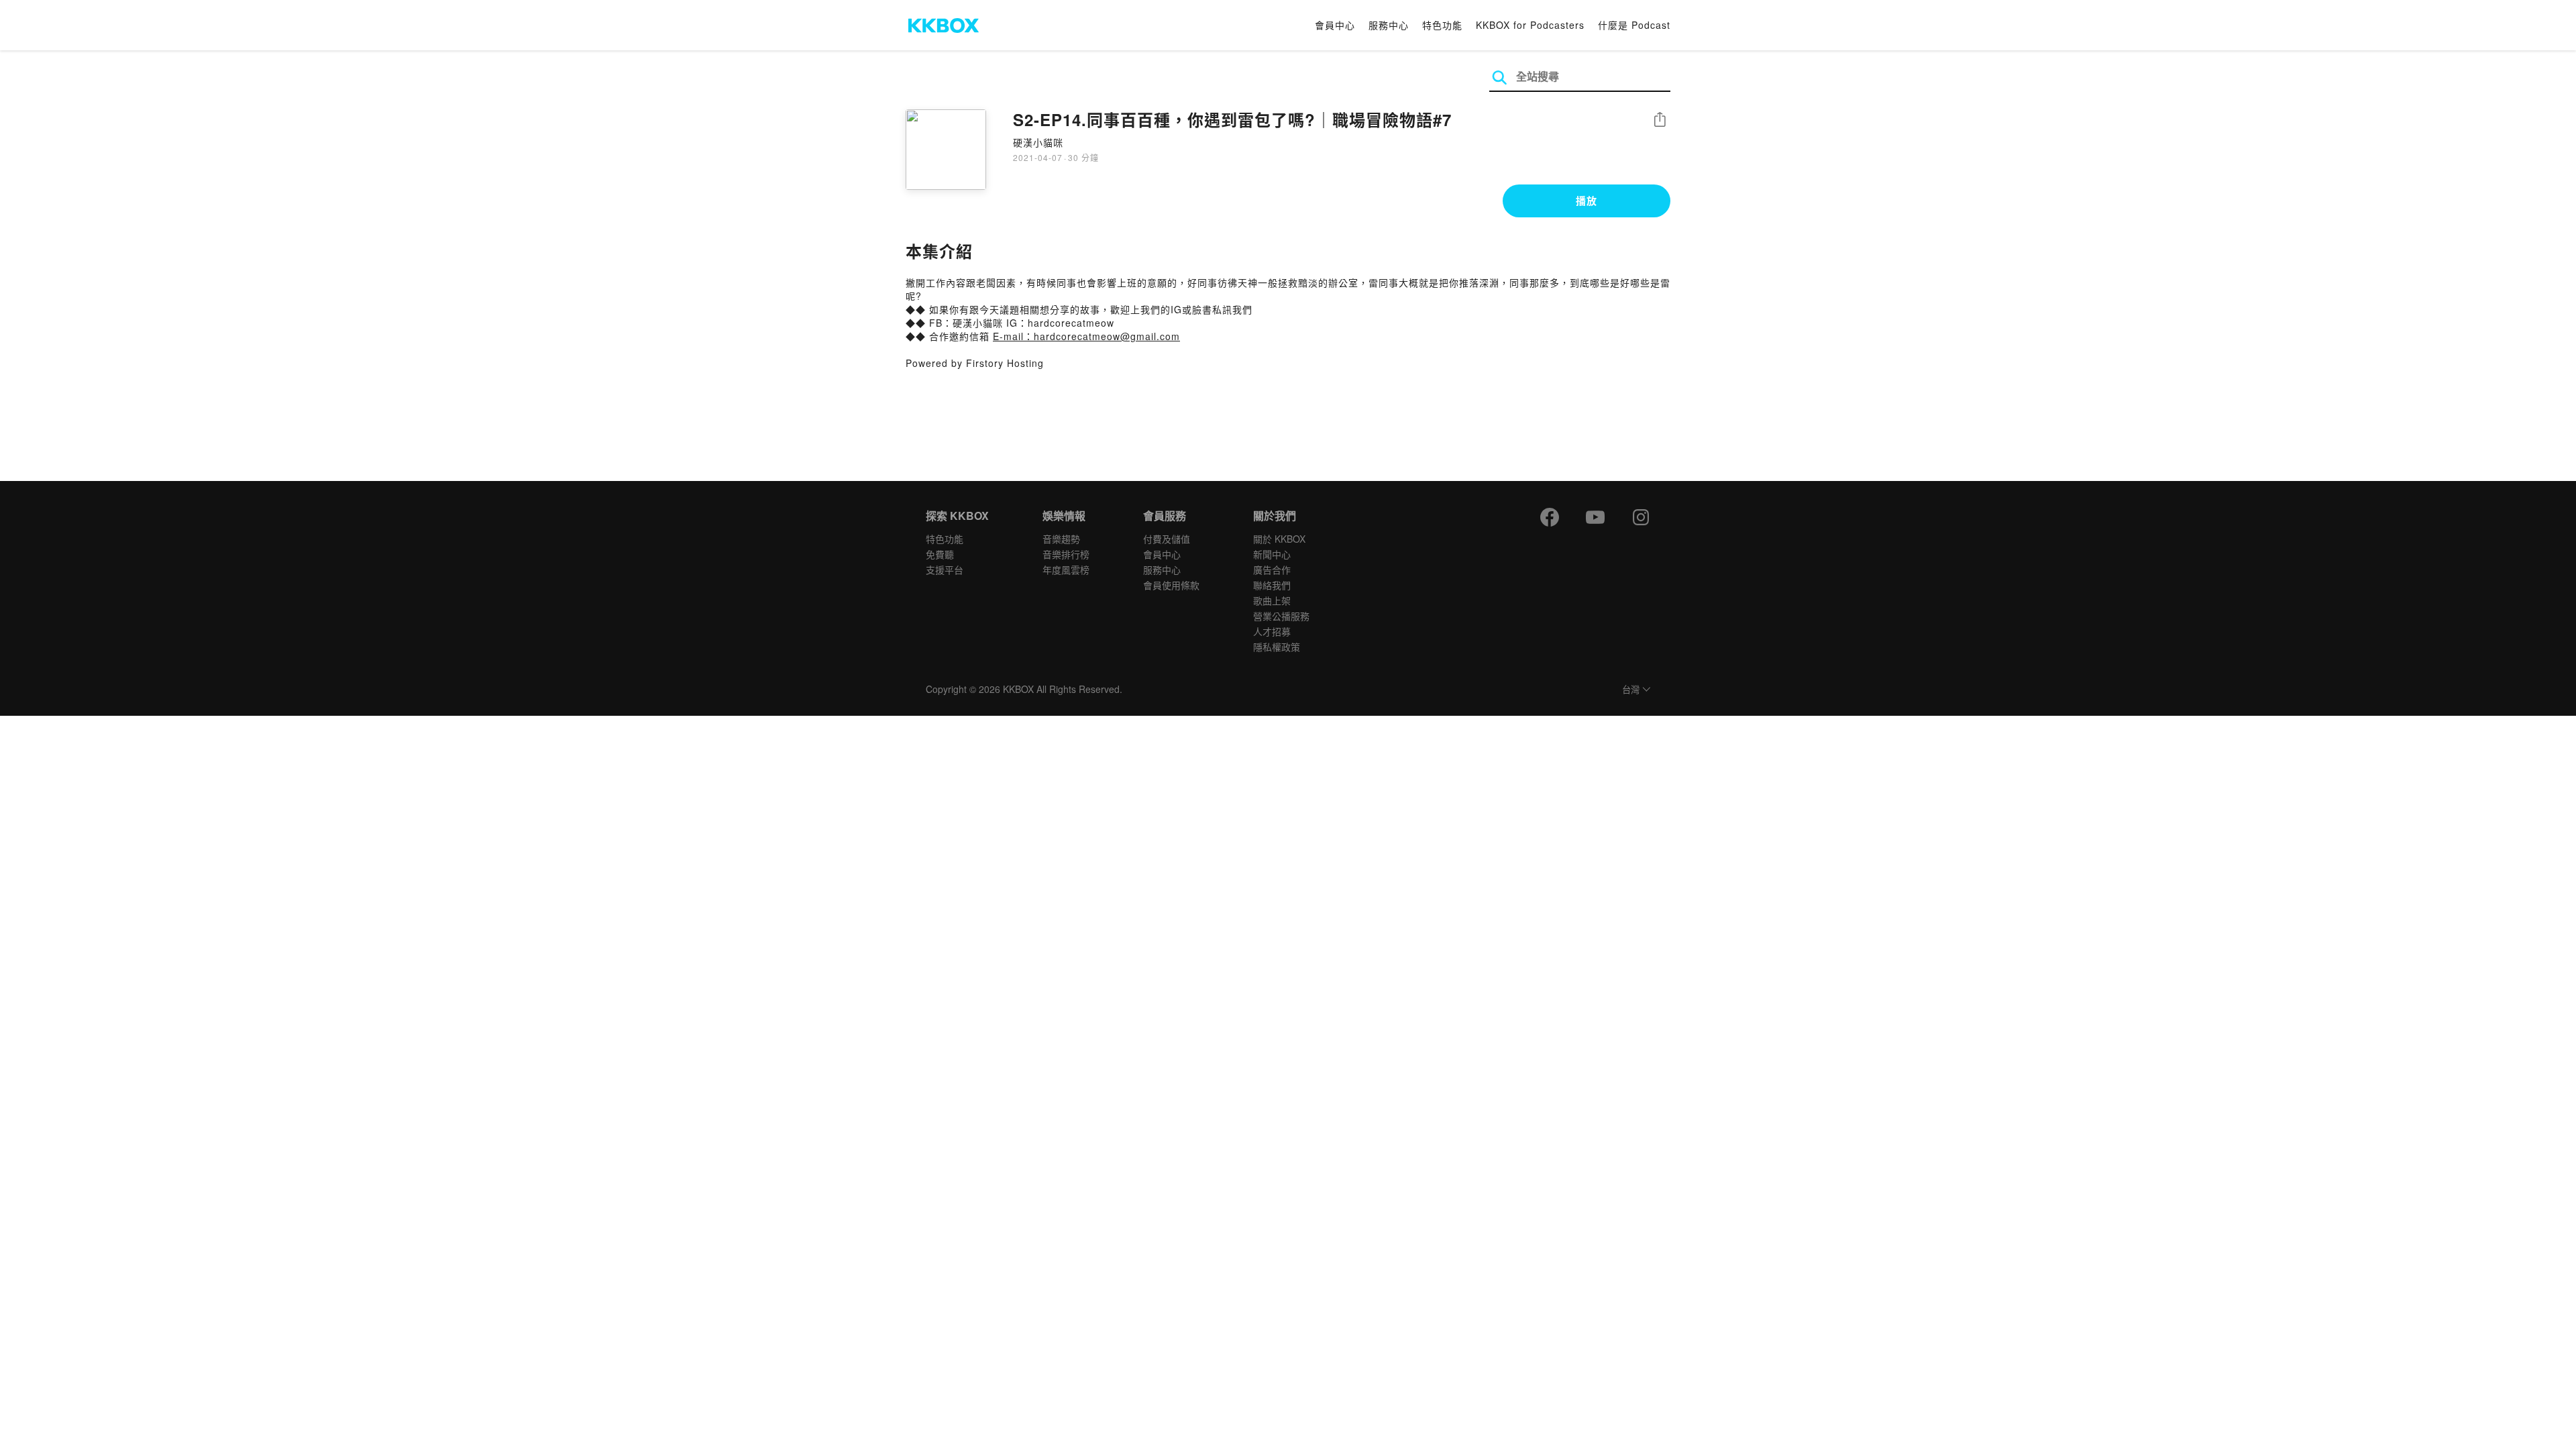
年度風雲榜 (1066, 570)
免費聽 (940, 554)
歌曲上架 (1272, 600)
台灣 (1631, 690)
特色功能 (1442, 25)
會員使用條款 (1171, 585)
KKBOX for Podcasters (1530, 25)
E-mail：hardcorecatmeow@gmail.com (1086, 336)
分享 (1660, 120)
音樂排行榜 (1066, 554)
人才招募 (1272, 631)
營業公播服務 (1281, 616)
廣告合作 (1272, 570)
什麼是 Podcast (1634, 25)
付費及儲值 (1167, 539)
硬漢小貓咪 (1038, 142)
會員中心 (1335, 25)
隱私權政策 (1277, 647)
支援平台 (945, 570)
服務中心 (1389, 25)
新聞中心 (1272, 554)
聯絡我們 (1272, 585)
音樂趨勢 (1061, 539)
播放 (1587, 201)
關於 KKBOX (1279, 539)
